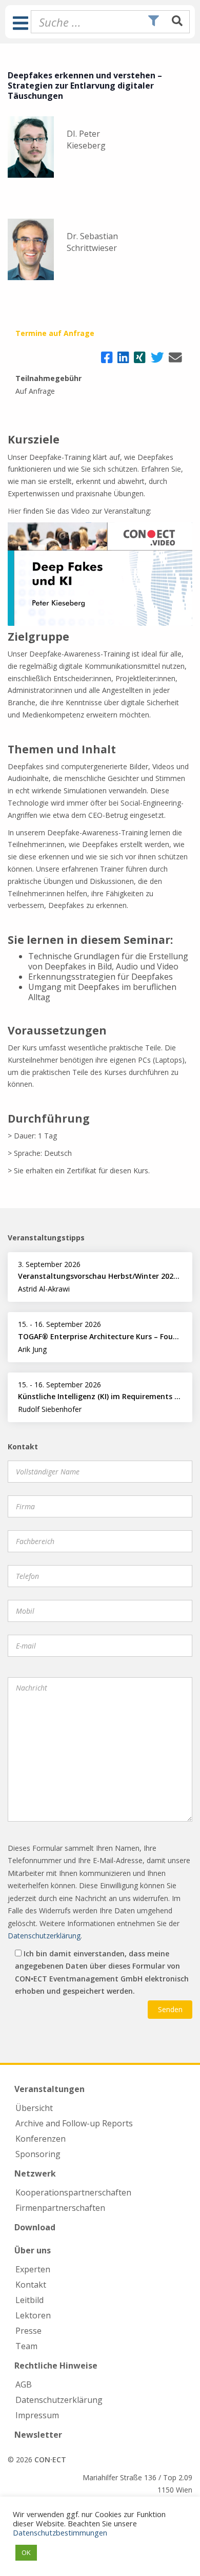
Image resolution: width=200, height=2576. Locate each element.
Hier (14, 511)
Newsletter (38, 2435)
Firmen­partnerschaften (60, 2208)
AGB (24, 2384)
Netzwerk (35, 2173)
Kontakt (31, 2285)
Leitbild (29, 2300)
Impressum (37, 2415)
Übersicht (34, 2108)
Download (35, 2227)
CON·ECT (50, 2459)
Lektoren (33, 2315)
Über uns (33, 2250)
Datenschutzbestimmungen (60, 2532)
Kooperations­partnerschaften (73, 2192)
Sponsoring (38, 2154)
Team (26, 2346)
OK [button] (26, 2552)
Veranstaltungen (49, 2089)
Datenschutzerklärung (44, 1936)
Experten (33, 2269)
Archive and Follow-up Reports (74, 2123)
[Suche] (177, 22)
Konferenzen (41, 2139)
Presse (28, 2331)
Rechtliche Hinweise (56, 2366)
